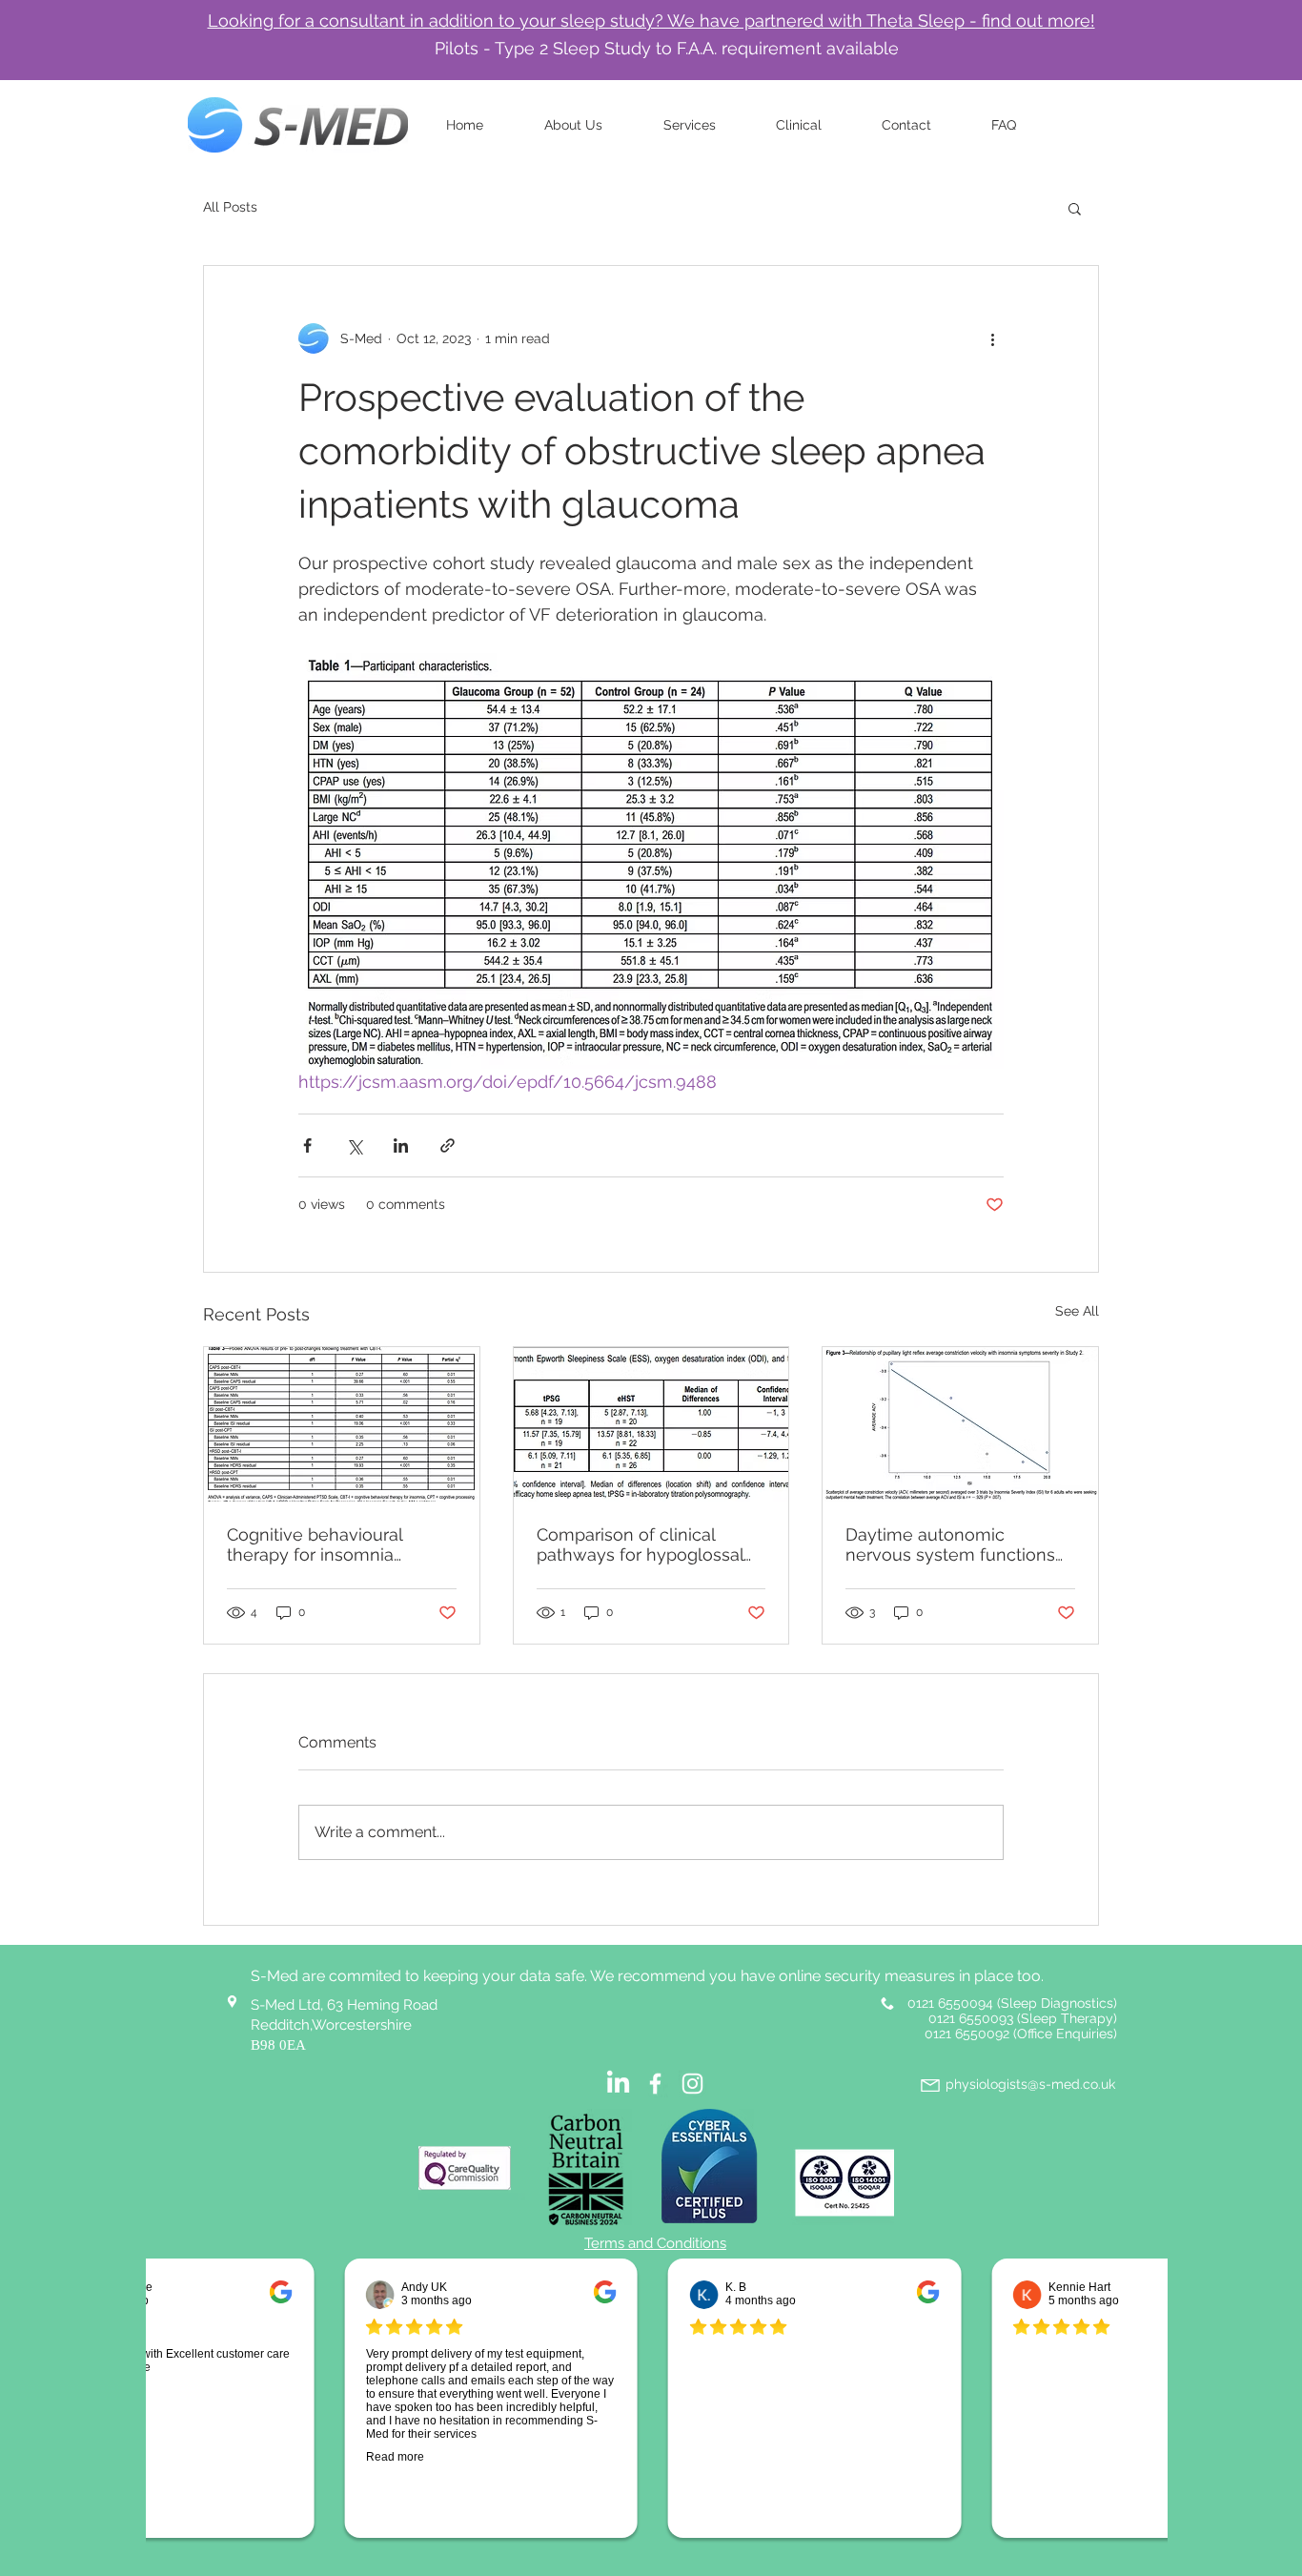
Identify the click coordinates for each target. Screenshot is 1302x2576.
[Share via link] (448, 1145)
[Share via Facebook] (307, 1145)
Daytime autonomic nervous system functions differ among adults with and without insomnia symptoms (950, 1544)
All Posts (230, 207)
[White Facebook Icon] (655, 2084)
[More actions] (992, 338)
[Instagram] (692, 2084)
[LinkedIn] (618, 2084)
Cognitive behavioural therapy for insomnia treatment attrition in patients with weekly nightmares (315, 1544)
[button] (1075, 208)
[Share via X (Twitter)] (354, 1145)
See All (1077, 1311)
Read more (384, 2457)
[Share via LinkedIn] (401, 1145)
